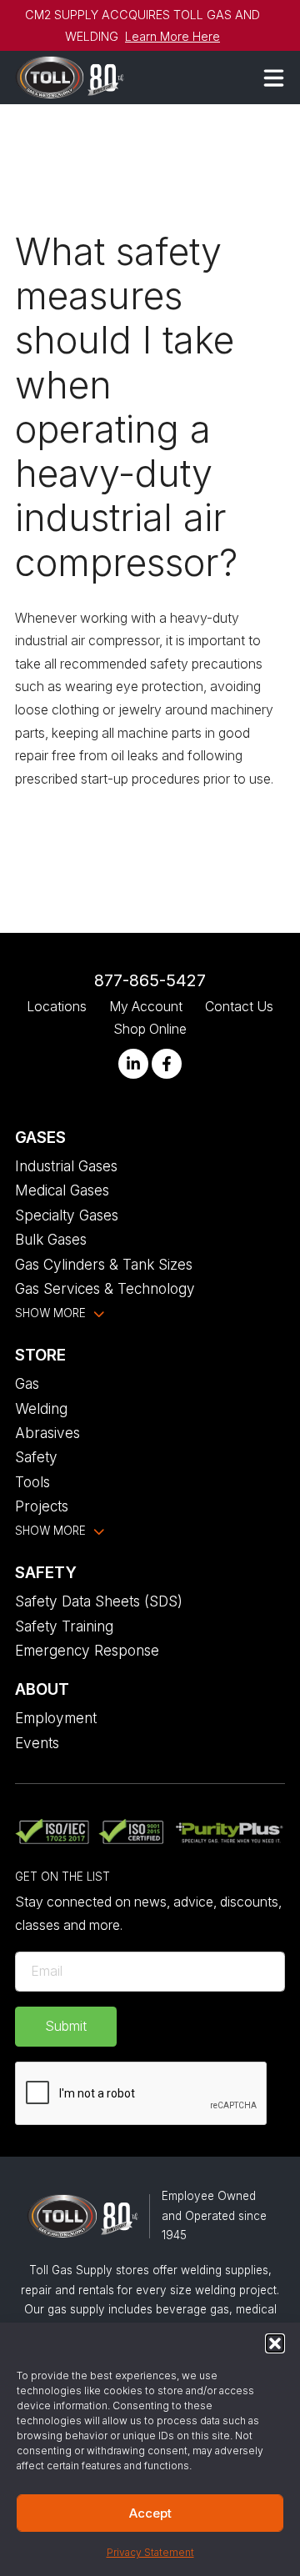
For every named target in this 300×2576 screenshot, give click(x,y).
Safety (36, 1457)
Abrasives (47, 1433)
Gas (27, 1383)
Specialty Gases (67, 1215)
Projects (42, 1506)
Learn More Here (172, 36)
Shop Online (150, 1029)
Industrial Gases (66, 1166)
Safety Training (64, 1626)
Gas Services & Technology (105, 1288)
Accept (150, 2513)
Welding (41, 1408)
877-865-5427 (150, 980)
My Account (146, 1007)
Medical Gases (62, 1190)
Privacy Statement (150, 2552)
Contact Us (239, 1007)
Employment (56, 1718)
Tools (32, 1482)
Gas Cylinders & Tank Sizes (104, 1264)
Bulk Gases (51, 1239)
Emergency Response (87, 1650)
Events (37, 1743)
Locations (57, 1007)
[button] (275, 2343)
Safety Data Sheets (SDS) (99, 1601)
